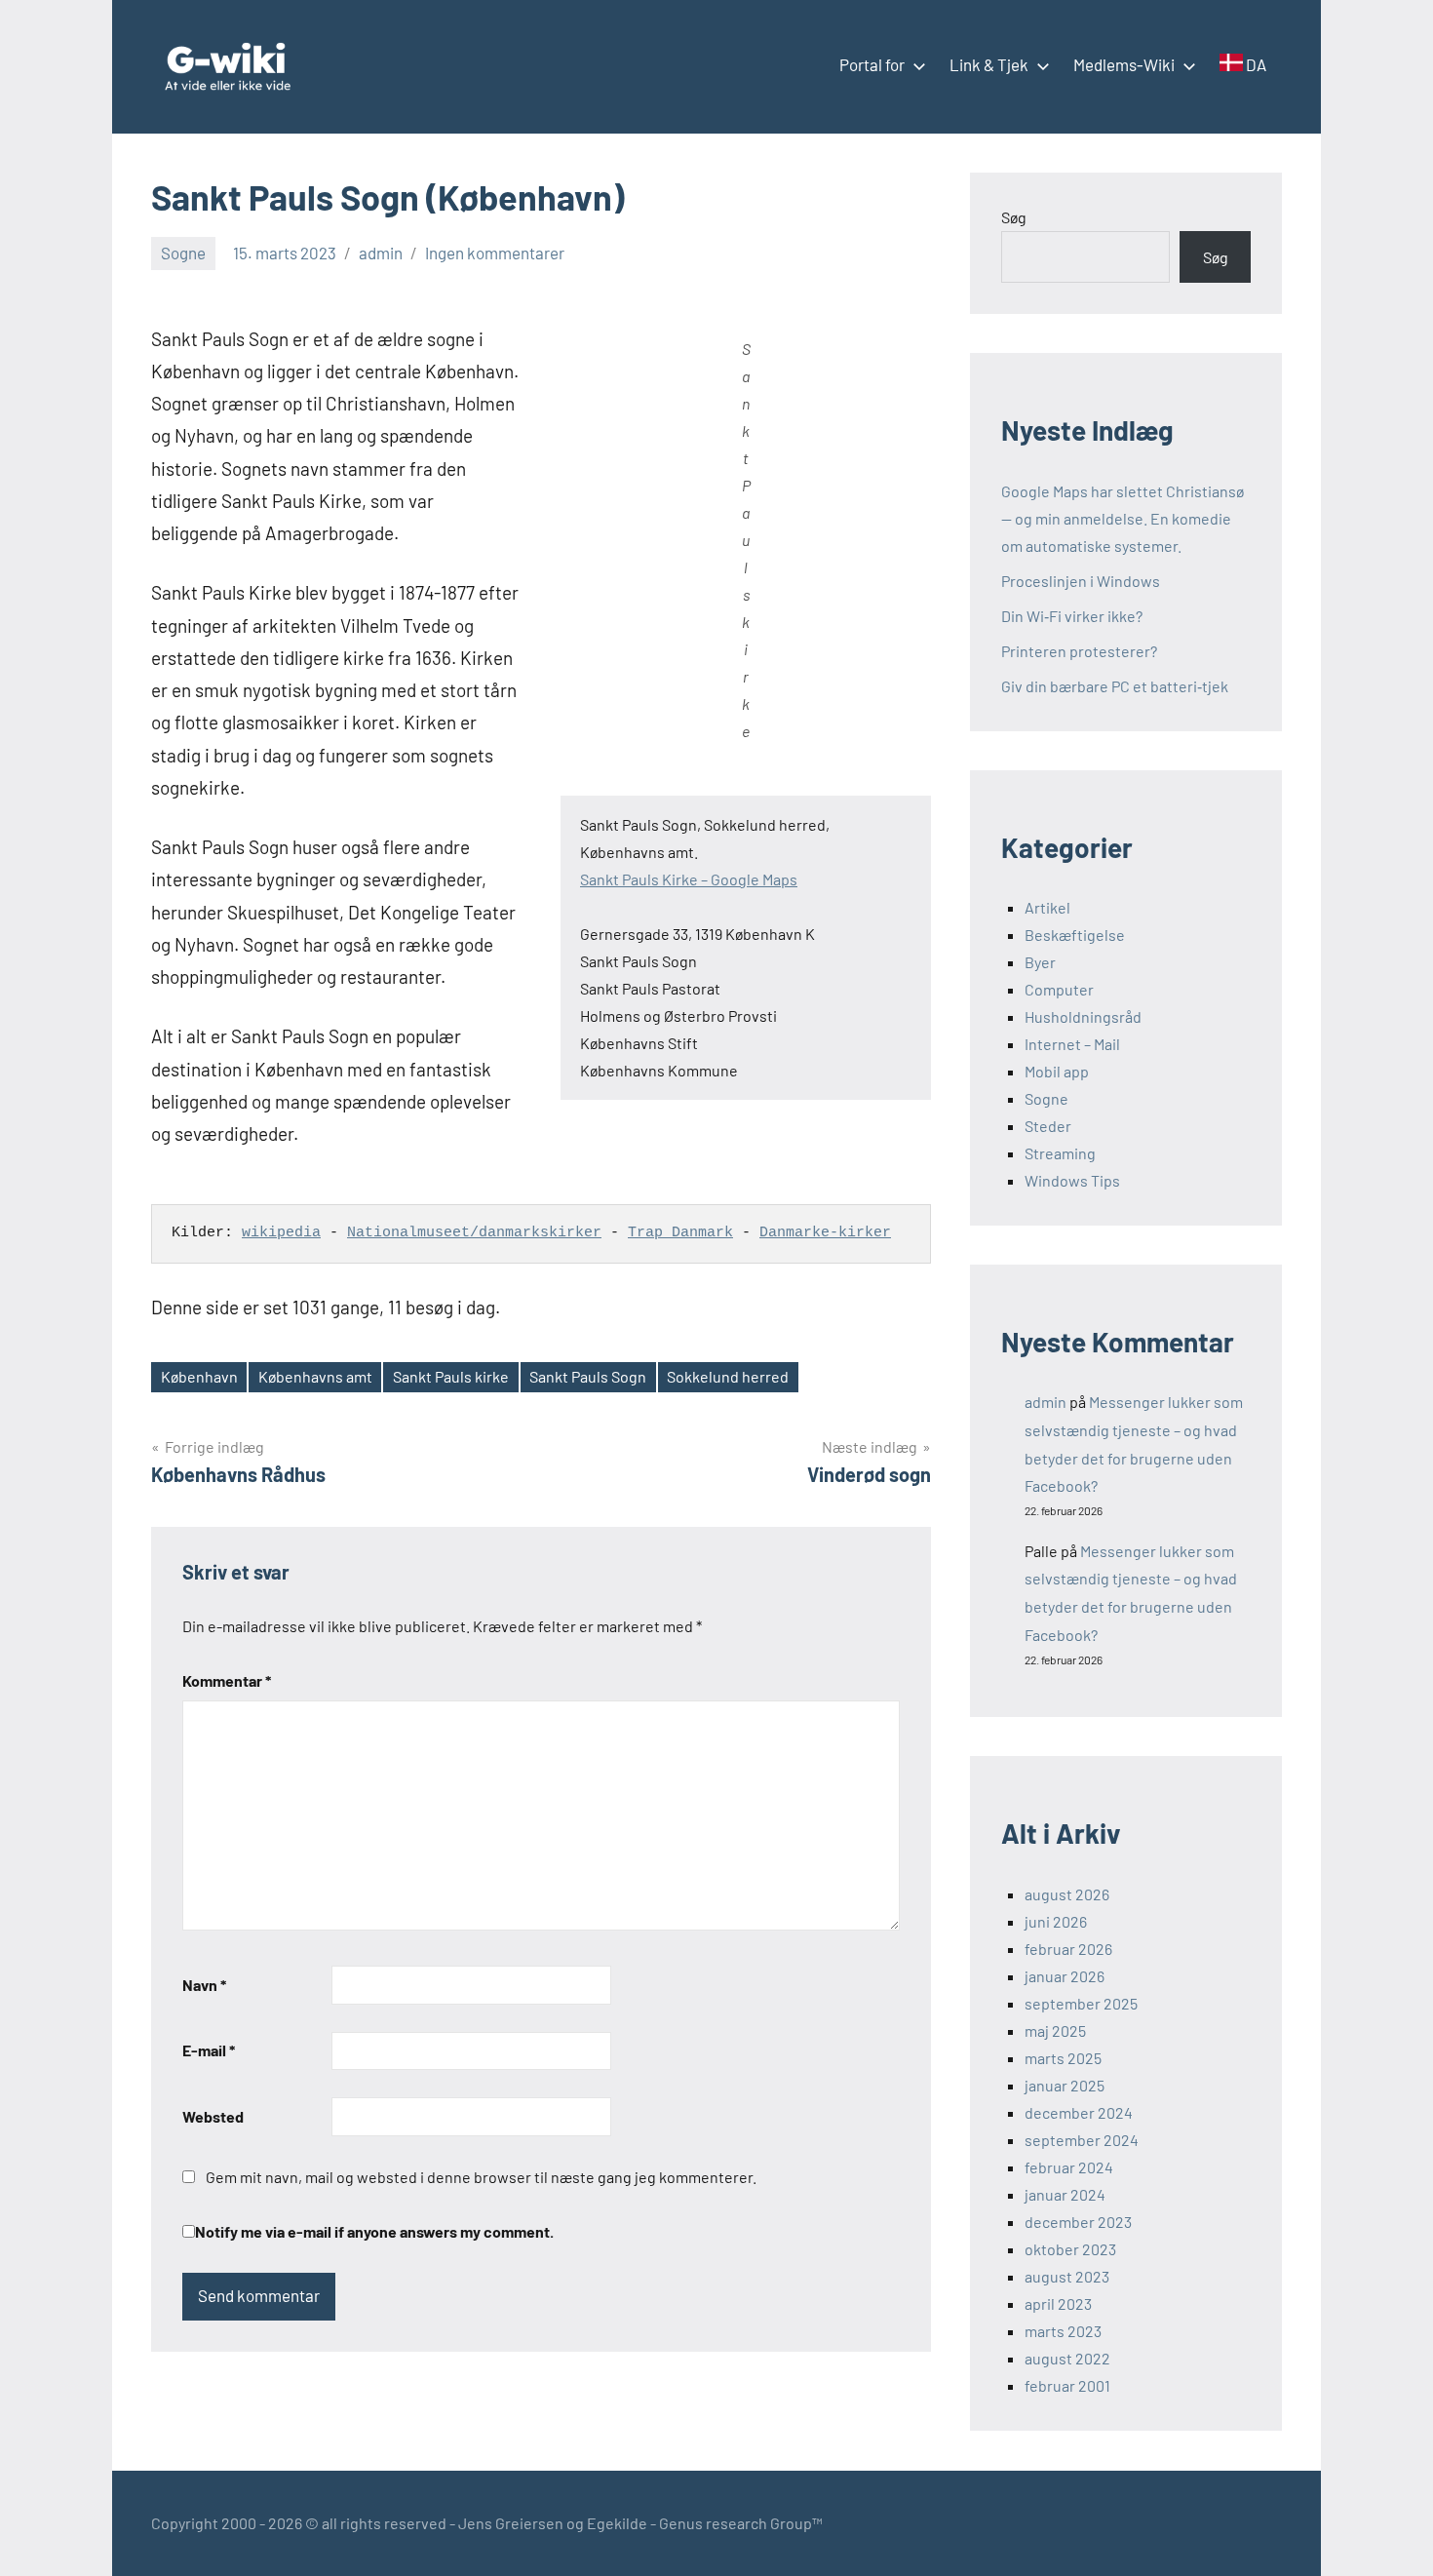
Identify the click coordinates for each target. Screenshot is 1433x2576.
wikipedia (281, 1233)
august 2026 (1067, 1894)
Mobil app (1057, 1071)
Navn (204, 1985)
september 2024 (1082, 2140)
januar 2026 (1065, 1976)
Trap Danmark (680, 1233)
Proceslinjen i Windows (1081, 581)
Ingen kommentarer (495, 253)
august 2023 (1067, 2276)
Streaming (1060, 1153)
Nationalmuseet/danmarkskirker (474, 1233)
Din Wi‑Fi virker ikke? (1072, 616)
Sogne (183, 253)
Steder (1048, 1126)
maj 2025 (1055, 2030)
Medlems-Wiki (1124, 64)
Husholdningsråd (1083, 1016)
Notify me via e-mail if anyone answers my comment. (374, 2231)
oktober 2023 (1070, 2249)
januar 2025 (1065, 2085)
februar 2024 (1069, 2167)
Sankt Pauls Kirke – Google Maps (689, 879)
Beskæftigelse (1075, 935)
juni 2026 (1056, 1921)
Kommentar (227, 1680)
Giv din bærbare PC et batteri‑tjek (1115, 686)
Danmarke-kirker (825, 1233)
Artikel (1047, 907)
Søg (1014, 217)
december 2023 (1078, 2222)
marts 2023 (1063, 2331)
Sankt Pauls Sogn (588, 1376)
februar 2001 (1067, 2385)
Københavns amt (315, 1376)
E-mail (209, 2050)
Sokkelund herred (728, 1376)
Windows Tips (1072, 1180)
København (199, 1376)
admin (381, 253)
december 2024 (1079, 2112)
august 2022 (1067, 2358)
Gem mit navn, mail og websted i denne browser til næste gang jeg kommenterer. (481, 2177)
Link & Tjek (989, 64)
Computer (1059, 989)
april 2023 (1058, 2303)
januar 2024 (1065, 2194)
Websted (213, 2116)
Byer (1040, 962)
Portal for (872, 64)
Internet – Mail (1072, 1044)
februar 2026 (1068, 1949)
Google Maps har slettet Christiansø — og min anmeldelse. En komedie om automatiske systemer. (1123, 518)
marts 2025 (1063, 2058)
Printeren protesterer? (1079, 651)
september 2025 (1081, 2003)
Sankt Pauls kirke (451, 1376)
